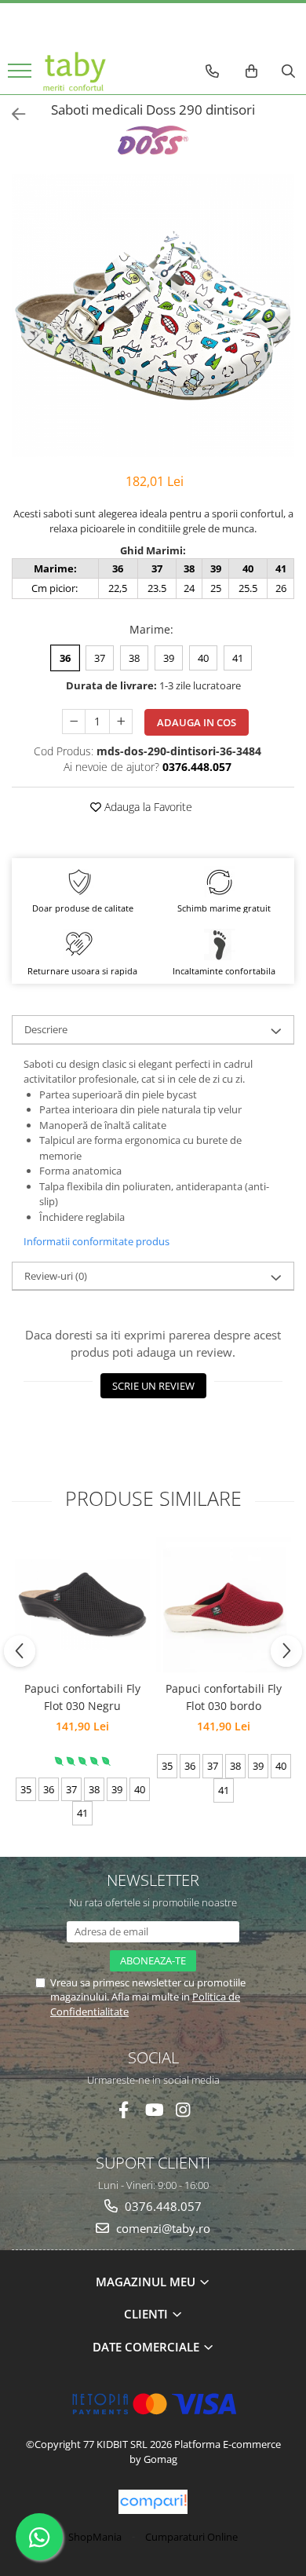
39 (169, 658)
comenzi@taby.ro (162, 2228)
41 (238, 658)
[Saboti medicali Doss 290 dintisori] (153, 316)
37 (100, 658)
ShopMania (95, 2537)
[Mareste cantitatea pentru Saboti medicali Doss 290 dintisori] (121, 722)
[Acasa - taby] (75, 71)
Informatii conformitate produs (97, 1241)
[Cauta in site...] (288, 71)
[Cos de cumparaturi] (251, 71)
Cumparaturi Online (191, 2537)
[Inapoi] (12, 114)
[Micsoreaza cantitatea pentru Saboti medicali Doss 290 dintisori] (74, 722)
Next (282, 332)
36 (65, 658)
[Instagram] (183, 2110)
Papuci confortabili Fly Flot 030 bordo (224, 1697)
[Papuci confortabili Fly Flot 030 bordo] (224, 1605)
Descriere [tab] (46, 1029)
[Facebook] (124, 2110)
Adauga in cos (197, 722)
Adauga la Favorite (147, 807)
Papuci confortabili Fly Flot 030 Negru (82, 1697)
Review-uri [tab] (56, 1276)
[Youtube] (153, 2110)
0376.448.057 (162, 2206)
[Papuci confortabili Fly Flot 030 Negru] (82, 1604)
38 (134, 658)
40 (203, 658)
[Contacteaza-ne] (212, 71)
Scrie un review (153, 1386)
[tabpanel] (153, 316)
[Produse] (22, 75)
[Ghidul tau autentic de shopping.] (153, 2502)
